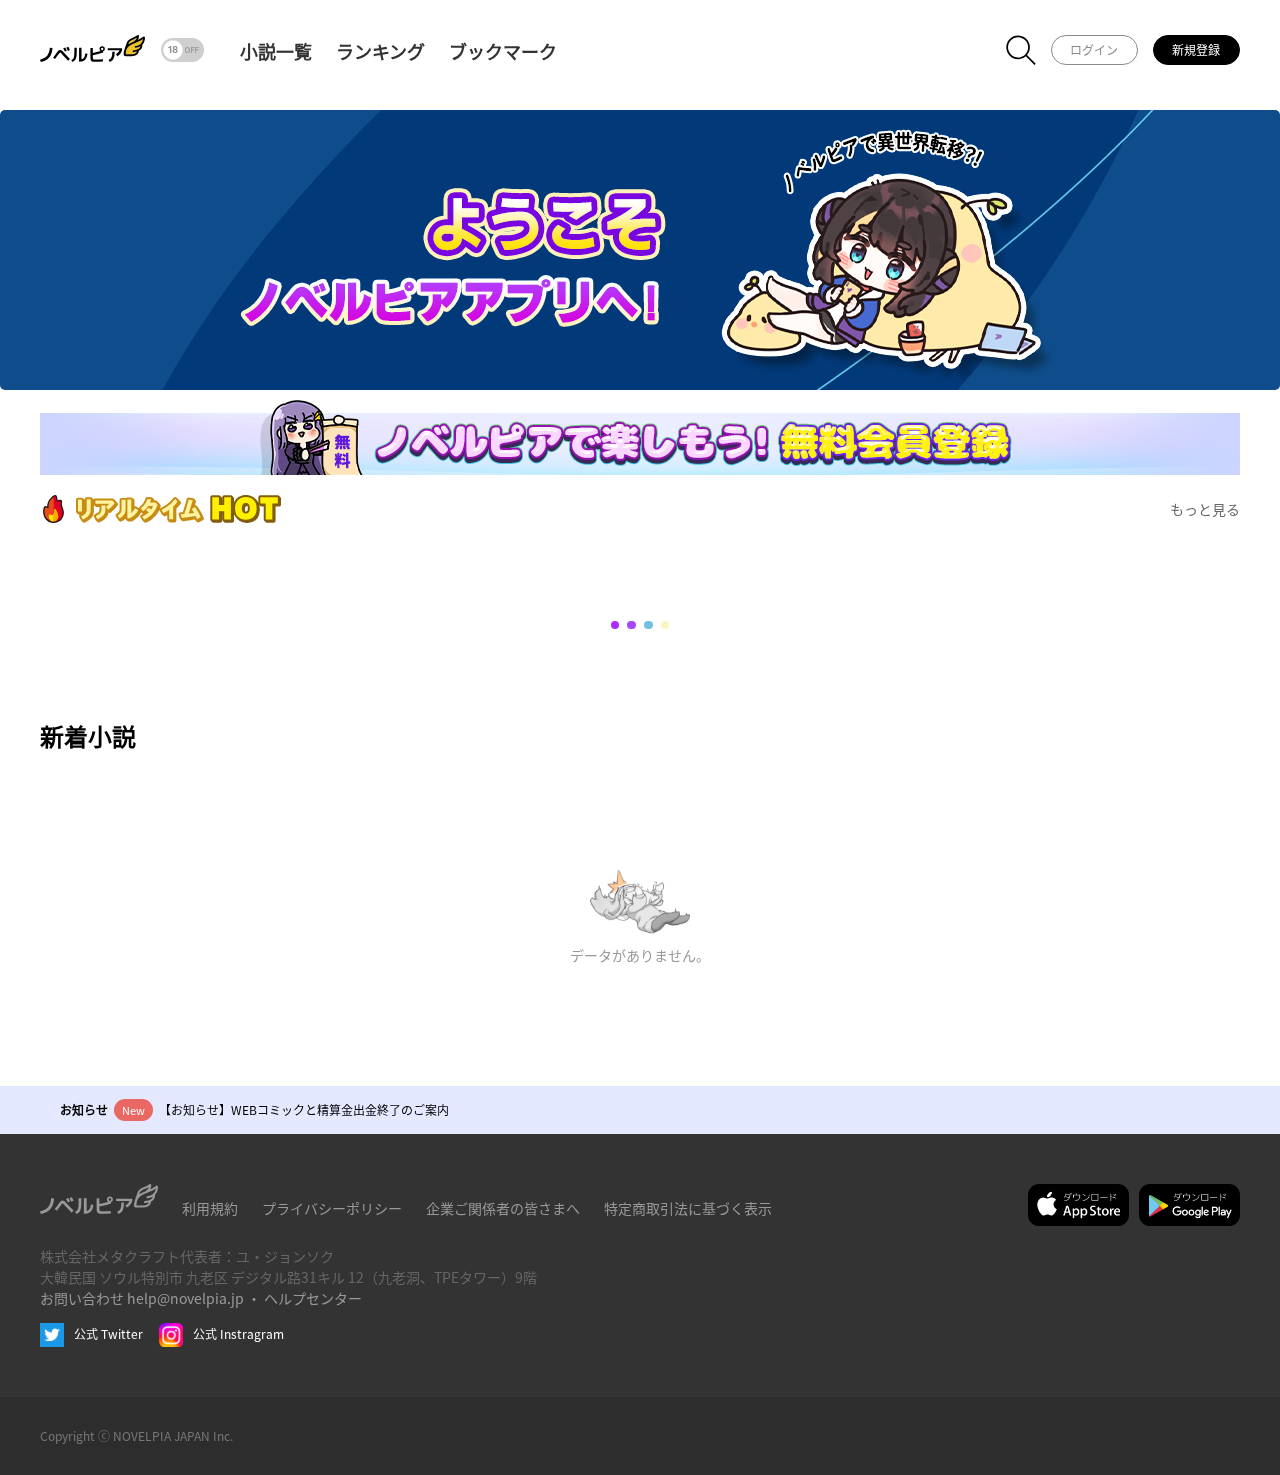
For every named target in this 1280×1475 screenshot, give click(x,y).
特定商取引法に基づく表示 (688, 1208)
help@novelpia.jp (185, 1298)
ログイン (1094, 49)
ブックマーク (503, 51)
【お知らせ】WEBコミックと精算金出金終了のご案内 (304, 1109)
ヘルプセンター (313, 1298)
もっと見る (1205, 509)
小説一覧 (276, 51)
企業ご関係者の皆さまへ (503, 1208)
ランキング (380, 51)
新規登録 (1196, 49)
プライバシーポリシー (332, 1208)
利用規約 (210, 1208)
